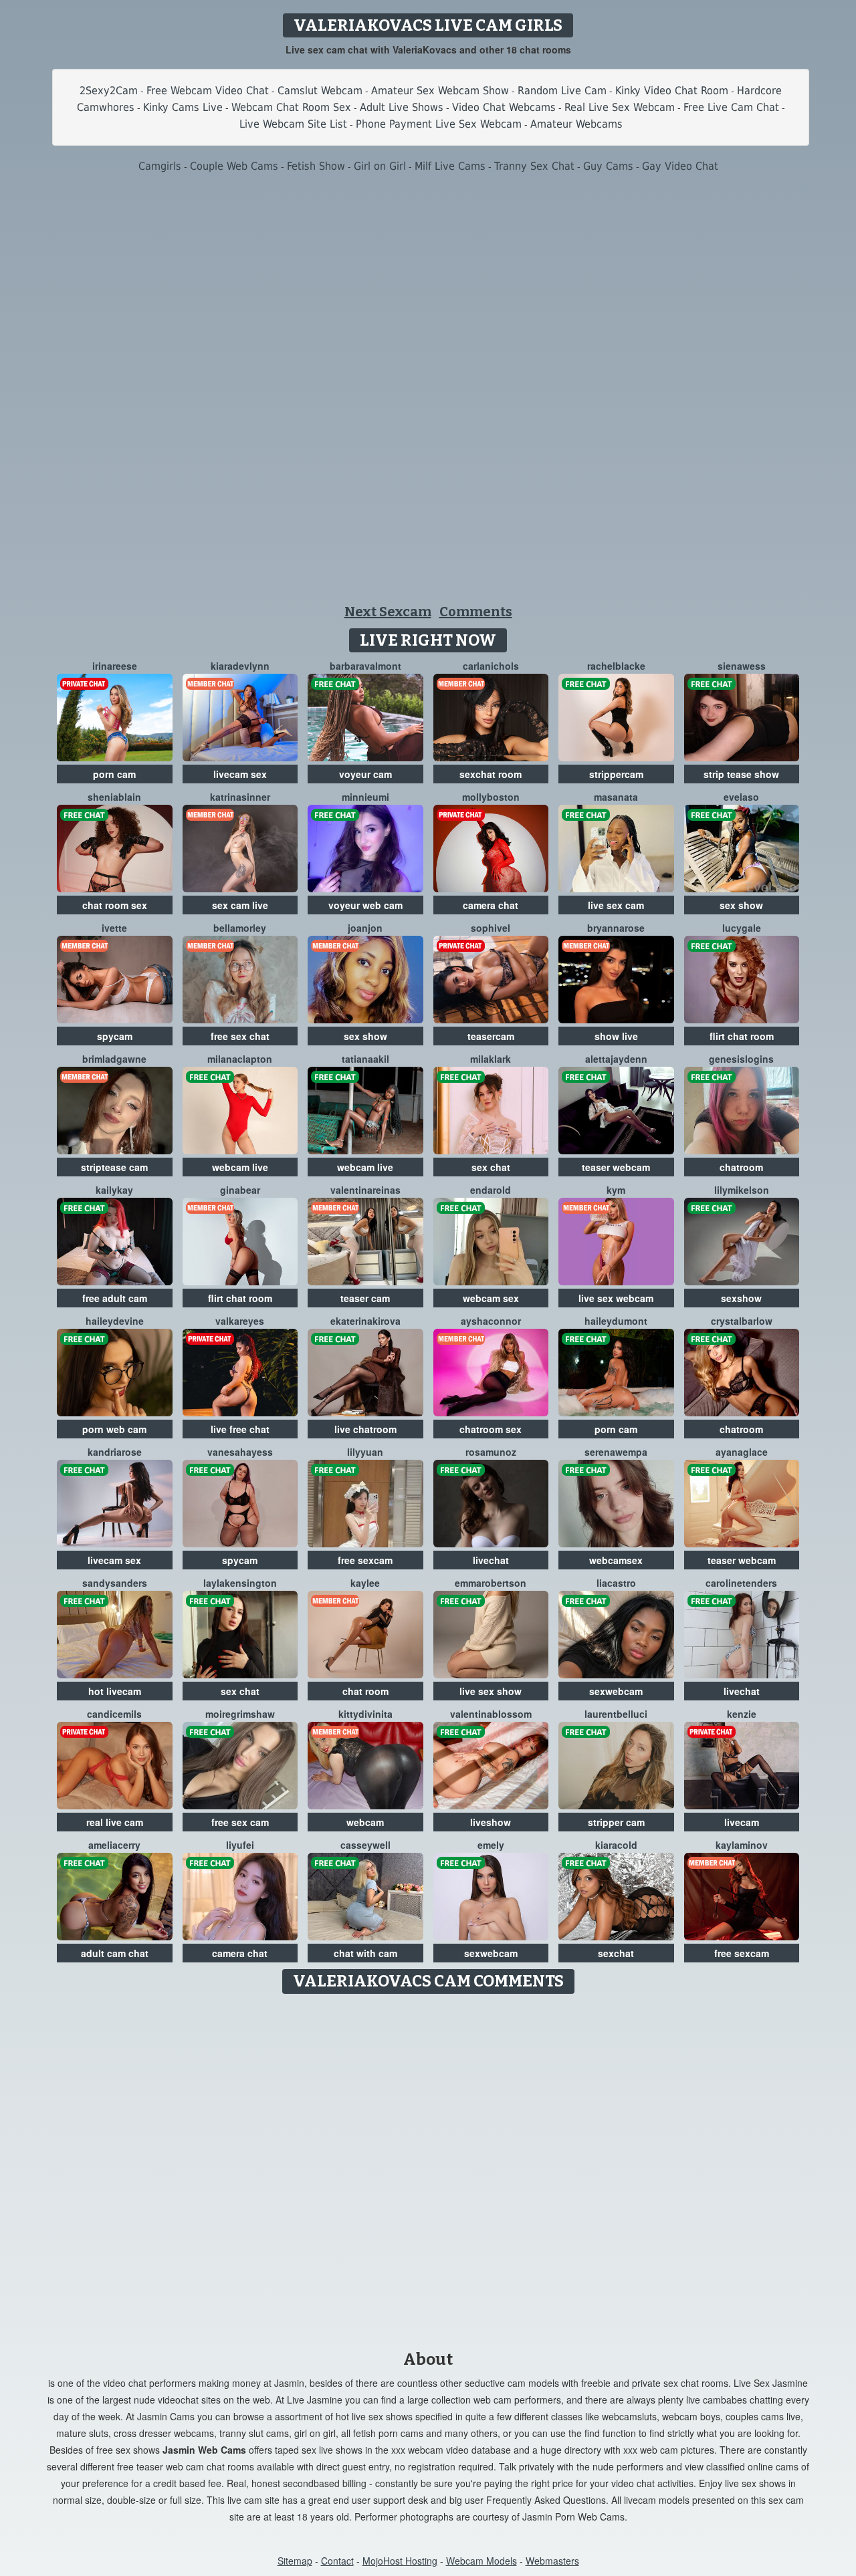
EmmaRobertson (491, 1583)
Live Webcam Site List (293, 124)
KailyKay (114, 1190)
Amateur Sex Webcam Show (440, 91)
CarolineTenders (741, 1583)
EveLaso (741, 797)
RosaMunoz (491, 1452)
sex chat (491, 1167)
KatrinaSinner (240, 797)
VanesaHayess (240, 1452)
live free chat (240, 1429)
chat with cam (365, 1953)
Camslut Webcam (320, 91)
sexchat (616, 1953)
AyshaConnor (491, 1321)
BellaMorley (240, 928)
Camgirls (160, 166)
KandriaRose (115, 1452)
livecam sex (240, 774)
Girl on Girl (380, 166)
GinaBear (240, 1190)
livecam (742, 1822)
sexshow (741, 1298)
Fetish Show (316, 166)
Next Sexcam (388, 612)
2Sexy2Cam (109, 91)
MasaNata (616, 797)
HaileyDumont (616, 1321)
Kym (616, 1190)
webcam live (240, 1167)
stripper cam (616, 1822)
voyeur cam (365, 774)
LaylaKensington (240, 1583)
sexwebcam (616, 1691)
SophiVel (491, 928)
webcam (365, 1822)
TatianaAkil (365, 1059)
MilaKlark (491, 1059)
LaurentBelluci (616, 1714)
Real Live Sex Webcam (620, 107)
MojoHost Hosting (400, 2561)
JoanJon (365, 928)
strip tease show (741, 774)
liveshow (491, 1822)
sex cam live (240, 905)
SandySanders (115, 1583)
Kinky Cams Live (183, 107)
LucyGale (742, 928)
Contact (337, 2561)
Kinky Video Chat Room (672, 91)
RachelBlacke (616, 666)
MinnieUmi (365, 797)
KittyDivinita (365, 1714)
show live (616, 1036)
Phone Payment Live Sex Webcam (439, 124)
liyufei (240, 1845)
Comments (476, 612)
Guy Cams (608, 166)
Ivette (114, 928)
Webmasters (552, 2561)
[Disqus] (428, 2168)
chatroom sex (491, 1429)
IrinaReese (115, 666)
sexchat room (491, 774)
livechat (491, 1560)
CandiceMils (114, 1714)
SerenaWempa (616, 1452)
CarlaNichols (491, 666)
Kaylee (365, 1583)
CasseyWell (365, 1845)
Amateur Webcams (576, 124)
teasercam (491, 1036)
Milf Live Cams (450, 166)
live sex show (491, 1691)
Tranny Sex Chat (534, 166)
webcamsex (616, 1560)
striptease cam (114, 1167)
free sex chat (240, 1036)
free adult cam (115, 1298)
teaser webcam (616, 1167)
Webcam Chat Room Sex (291, 107)
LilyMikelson (742, 1190)
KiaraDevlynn (240, 666)
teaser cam (365, 1298)
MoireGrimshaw (240, 1714)
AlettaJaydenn (616, 1059)
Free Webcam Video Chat (208, 91)
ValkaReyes (240, 1321)
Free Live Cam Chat (731, 107)
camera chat (491, 905)
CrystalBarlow (742, 1321)
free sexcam (365, 1560)
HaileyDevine (115, 1321)
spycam (115, 1036)
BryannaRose (616, 928)
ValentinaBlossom (491, 1714)
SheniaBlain (114, 797)
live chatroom (365, 1429)
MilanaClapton (240, 1059)
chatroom (741, 1167)
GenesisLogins (741, 1059)
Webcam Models (481, 2561)
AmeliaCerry (114, 1845)
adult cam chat (115, 1953)
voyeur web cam (365, 905)
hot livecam (115, 1691)
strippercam (616, 774)
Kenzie (742, 1714)
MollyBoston (491, 797)
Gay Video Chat (680, 166)
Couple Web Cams (234, 166)
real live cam (115, 1822)
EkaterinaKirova (365, 1321)
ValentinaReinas (365, 1190)
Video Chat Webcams (504, 107)
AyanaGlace (742, 1452)
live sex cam (616, 905)
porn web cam (114, 1429)
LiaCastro (616, 1583)
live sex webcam (616, 1298)
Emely (491, 1845)
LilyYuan (365, 1452)
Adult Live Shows (402, 107)
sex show (741, 905)
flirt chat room (742, 1036)
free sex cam (240, 1822)
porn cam (114, 774)
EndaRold (491, 1190)
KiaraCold (616, 1845)
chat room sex (115, 905)
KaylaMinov (742, 1845)
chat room (365, 1691)
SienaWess (742, 666)
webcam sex (491, 1298)
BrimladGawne (114, 1059)
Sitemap (295, 2561)
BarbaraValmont (365, 666)
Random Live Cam (562, 91)
